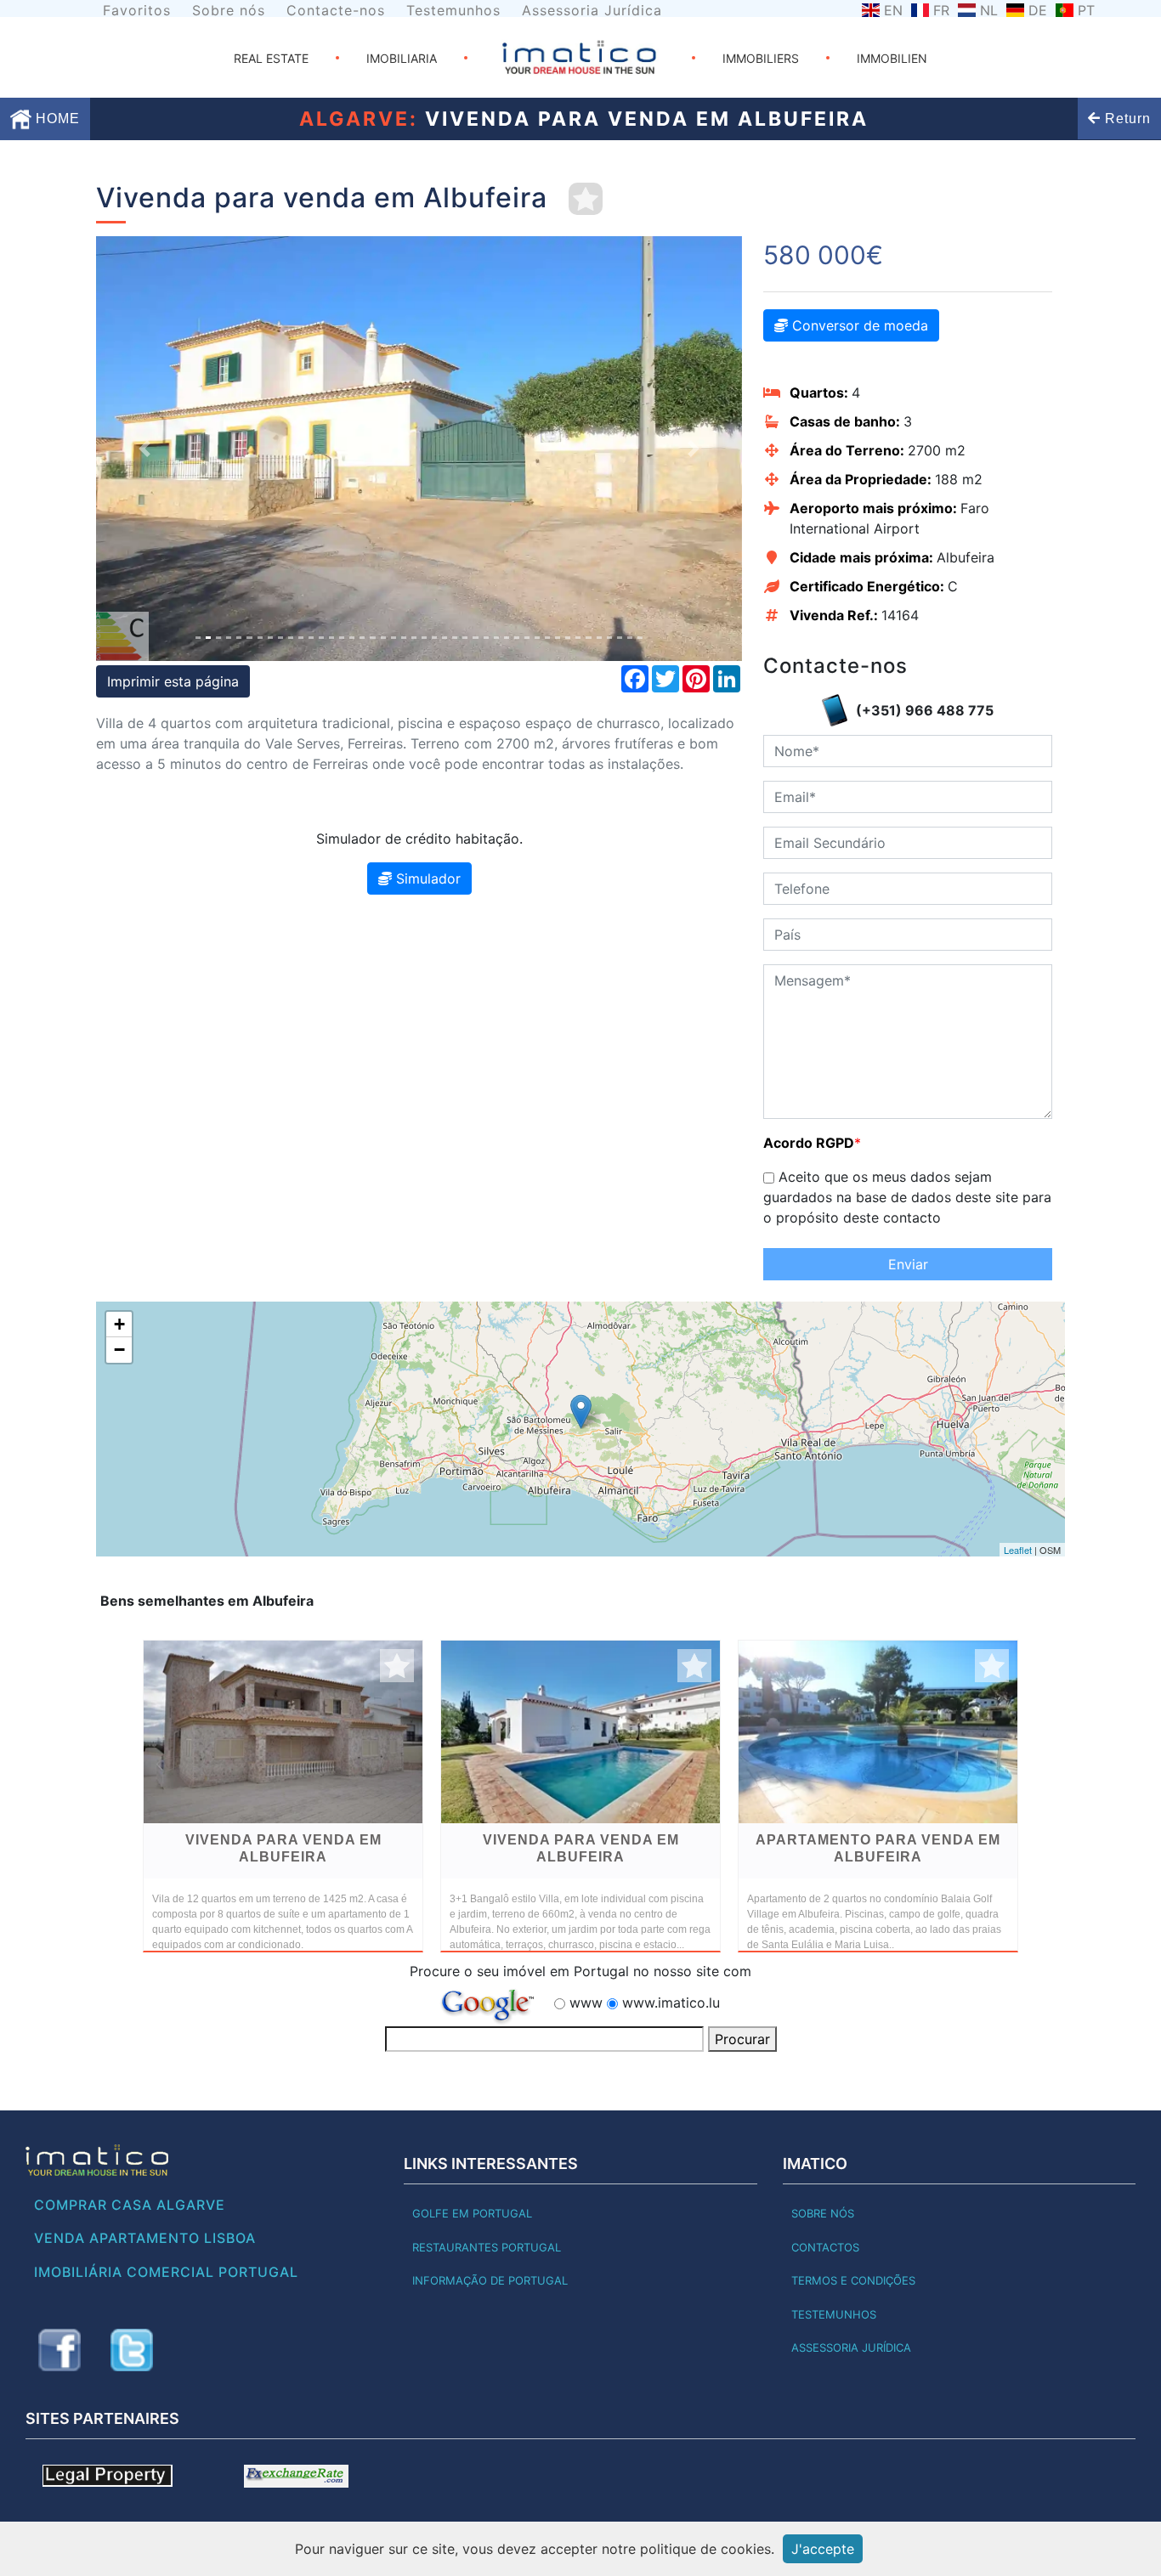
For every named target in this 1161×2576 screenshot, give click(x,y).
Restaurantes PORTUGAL (487, 2247)
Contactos (825, 2247)
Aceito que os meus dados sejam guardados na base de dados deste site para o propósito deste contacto (907, 1197)
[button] (144, 449)
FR (941, 10)
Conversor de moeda (858, 325)
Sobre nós (229, 10)
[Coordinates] (581, 1412)
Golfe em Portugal (472, 2213)
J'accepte (823, 2549)
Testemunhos (453, 10)
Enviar (908, 1264)
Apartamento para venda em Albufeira (878, 1848)
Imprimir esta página (173, 681)
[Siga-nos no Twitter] (132, 2350)
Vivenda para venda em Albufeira (283, 1848)
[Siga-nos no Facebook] (59, 2350)
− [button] (119, 1350)
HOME (56, 119)
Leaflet (1018, 1550)
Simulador (426, 878)
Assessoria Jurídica (592, 10)
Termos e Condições (853, 2280)
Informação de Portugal (490, 2280)
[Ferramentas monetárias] (296, 2475)
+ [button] (119, 1324)
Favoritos (137, 10)
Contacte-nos (336, 10)
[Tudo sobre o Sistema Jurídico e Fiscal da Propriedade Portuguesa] (108, 2475)
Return (1126, 119)
